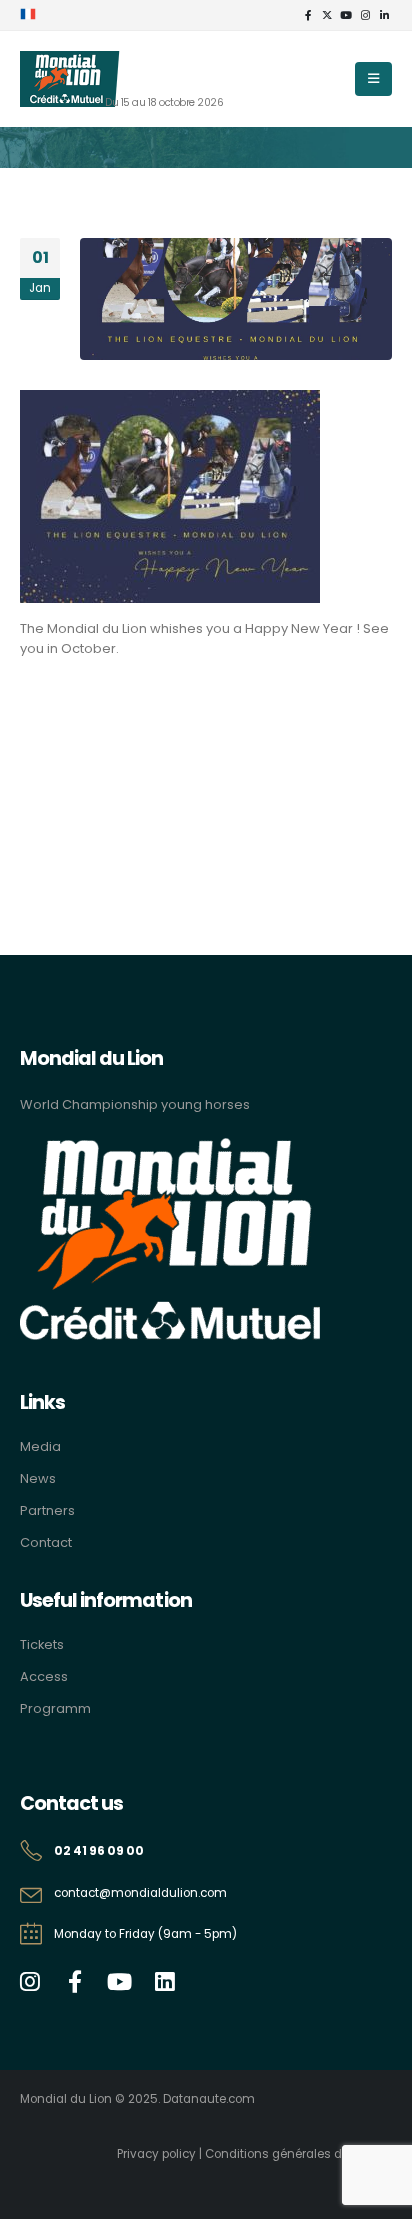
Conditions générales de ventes (298, 2154)
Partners (47, 1510)
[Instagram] (365, 15)
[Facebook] (308, 15)
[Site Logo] (70, 79)
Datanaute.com (209, 2099)
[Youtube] (346, 15)
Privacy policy (156, 2154)
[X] (327, 15)
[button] (373, 79)
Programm (55, 1708)
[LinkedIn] (384, 15)
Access (44, 1676)
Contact (46, 1542)
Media (40, 1446)
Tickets (42, 1644)
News (38, 1478)
